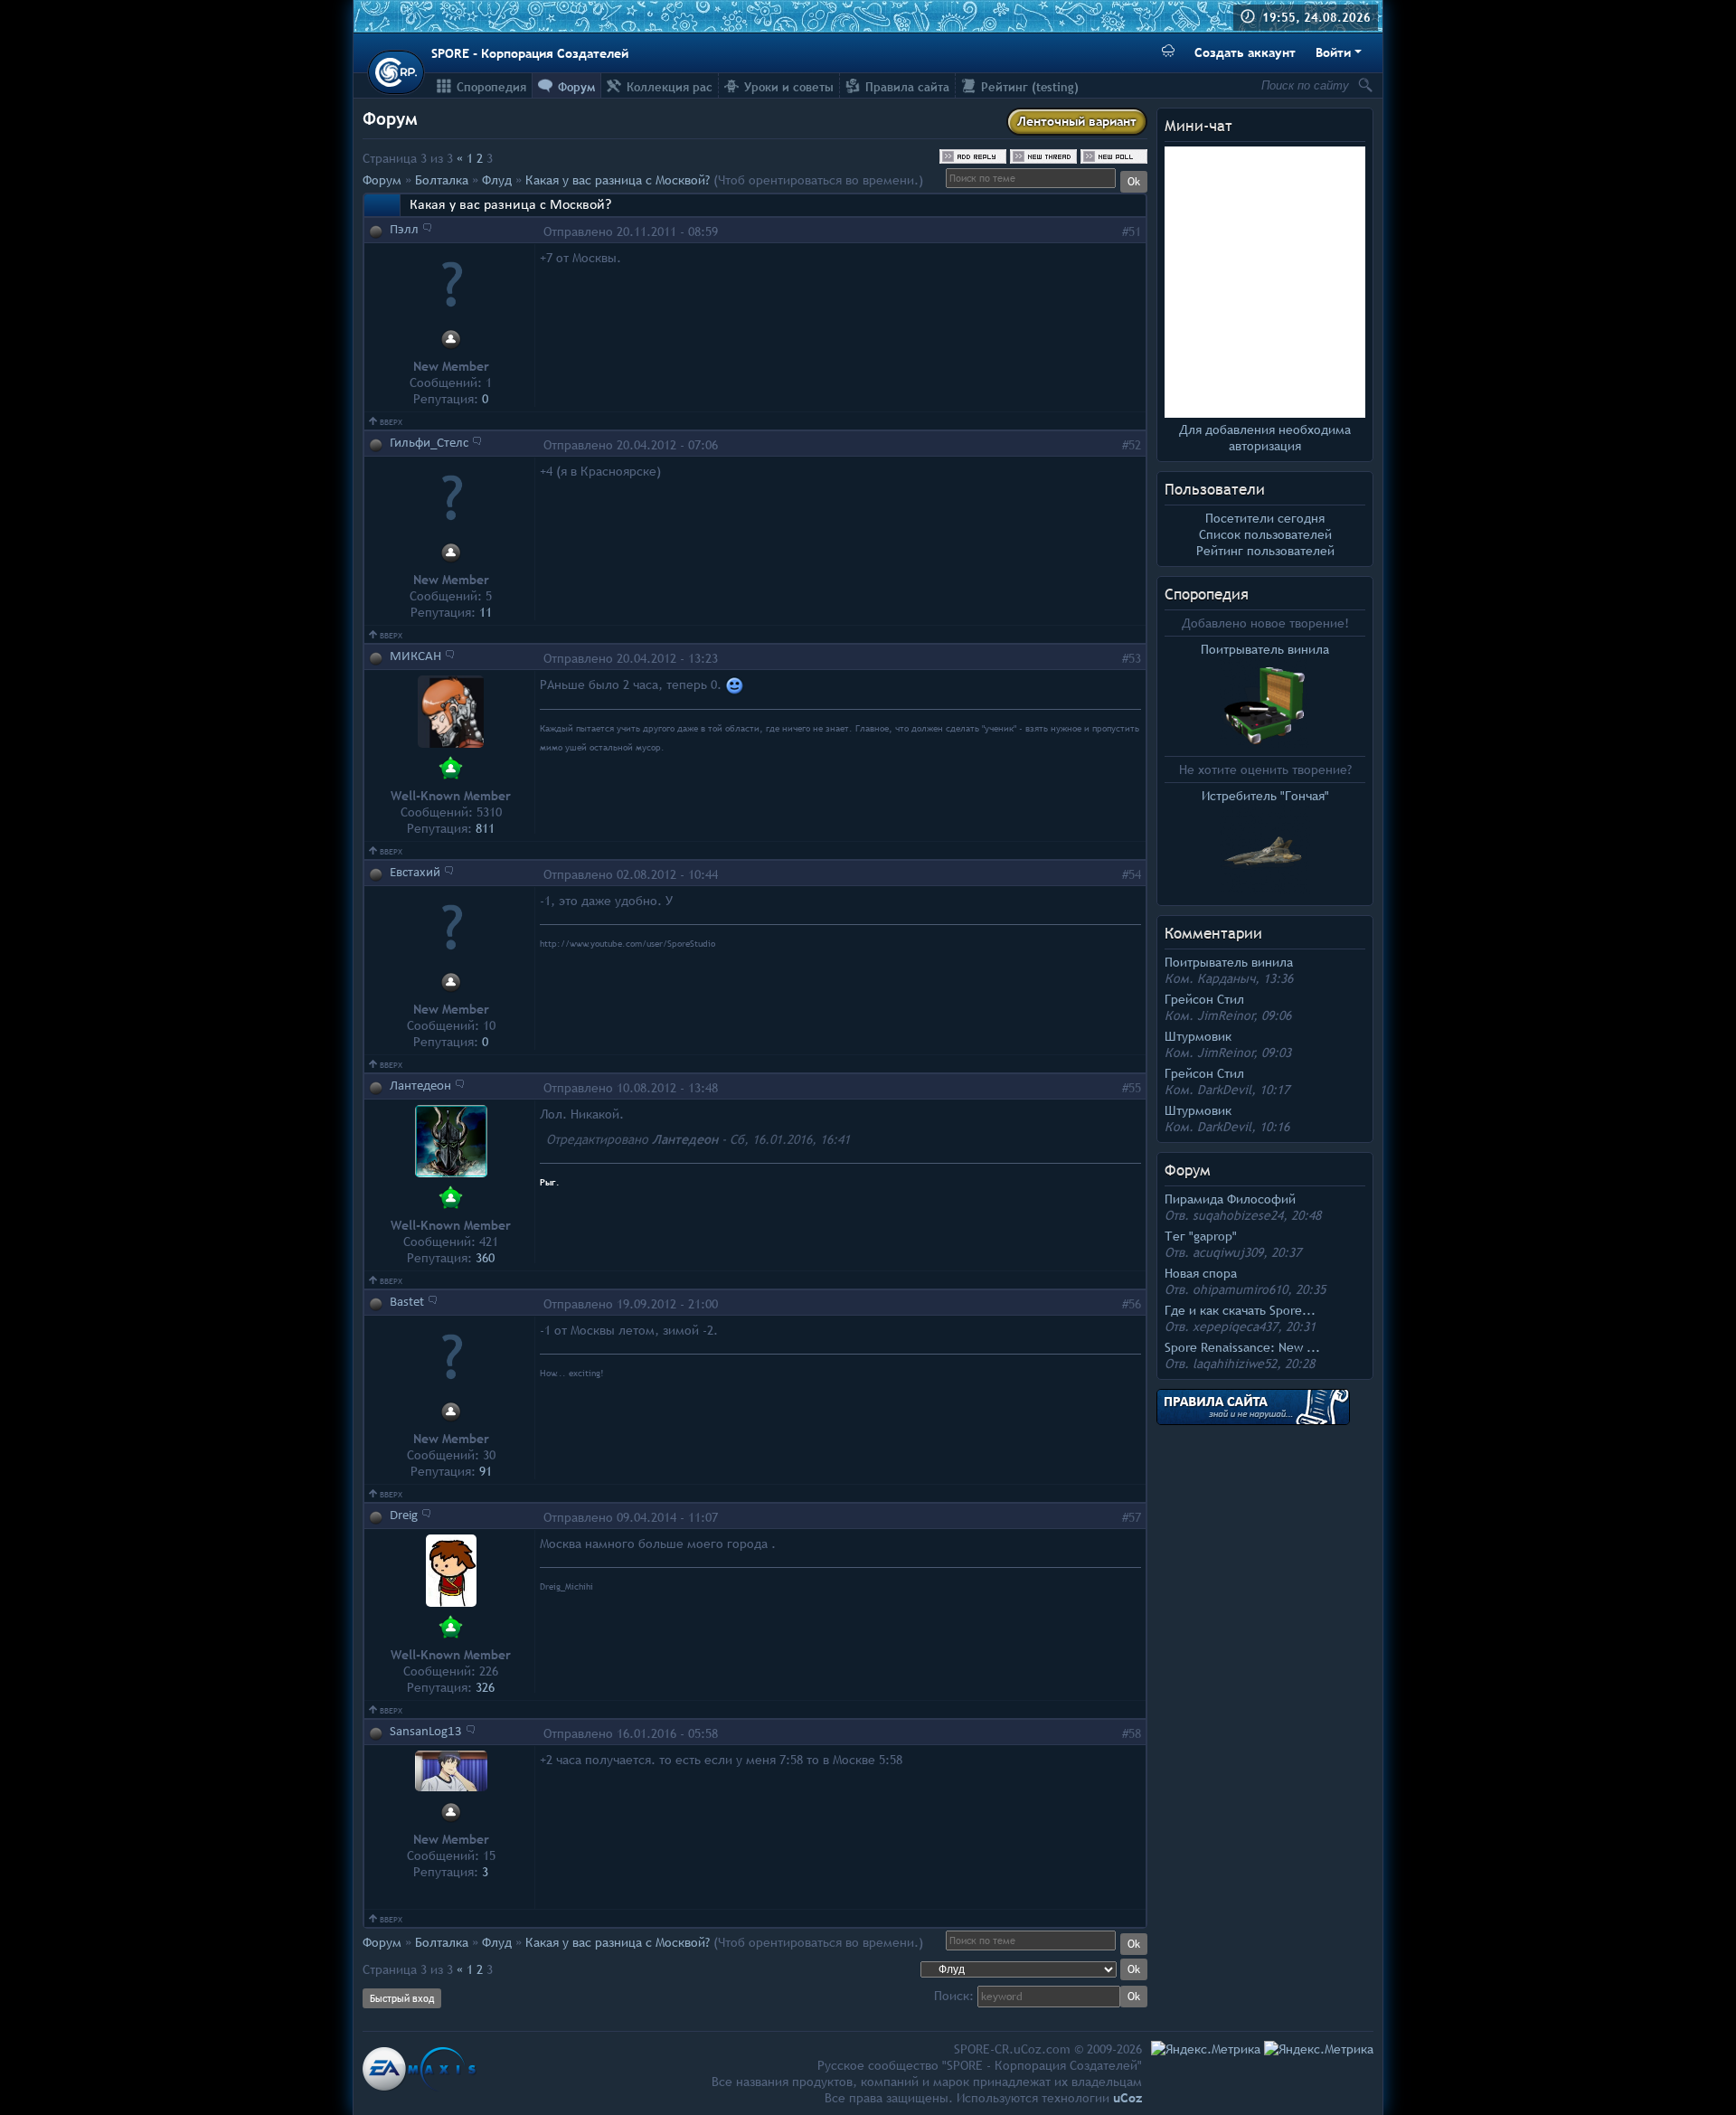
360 (485, 1258)
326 (485, 1687)
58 (1135, 1733)
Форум (382, 180)
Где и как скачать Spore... (1240, 1310)
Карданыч (1226, 978)
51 (1135, 231)
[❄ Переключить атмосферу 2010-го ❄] (1168, 53)
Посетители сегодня (1265, 518)
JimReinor (1226, 1015)
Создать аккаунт (1245, 52)
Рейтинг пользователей (1265, 551)
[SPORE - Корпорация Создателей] (396, 72)
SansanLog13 (426, 1732)
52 (1135, 445)
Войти (1333, 52)
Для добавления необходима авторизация (1265, 438)
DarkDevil (1224, 1090)
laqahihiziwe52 (1235, 1364)
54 (1135, 874)
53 (1135, 658)
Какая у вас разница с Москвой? (618, 180)
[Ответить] (427, 227)
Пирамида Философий (1230, 1199)
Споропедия (1207, 595)
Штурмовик (1198, 1036)
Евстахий (415, 873)
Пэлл (404, 230)
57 (1135, 1517)
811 (485, 828)
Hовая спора (1201, 1273)
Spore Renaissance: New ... (1242, 1347)
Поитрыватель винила (1229, 962)
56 (1135, 1304)
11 (486, 612)
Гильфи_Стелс (429, 444)
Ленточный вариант (1077, 121)
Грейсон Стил (1204, 999)
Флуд (497, 180)
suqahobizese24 (1238, 1215)
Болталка (442, 180)
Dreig (404, 1516)
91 (486, 1471)
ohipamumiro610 (1240, 1289)
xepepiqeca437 (1235, 1327)
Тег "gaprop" (1201, 1236)
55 (1135, 1088)
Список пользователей (1265, 534)
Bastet (407, 1303)
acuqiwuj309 (1228, 1252)
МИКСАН (415, 657)
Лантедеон (420, 1086)
